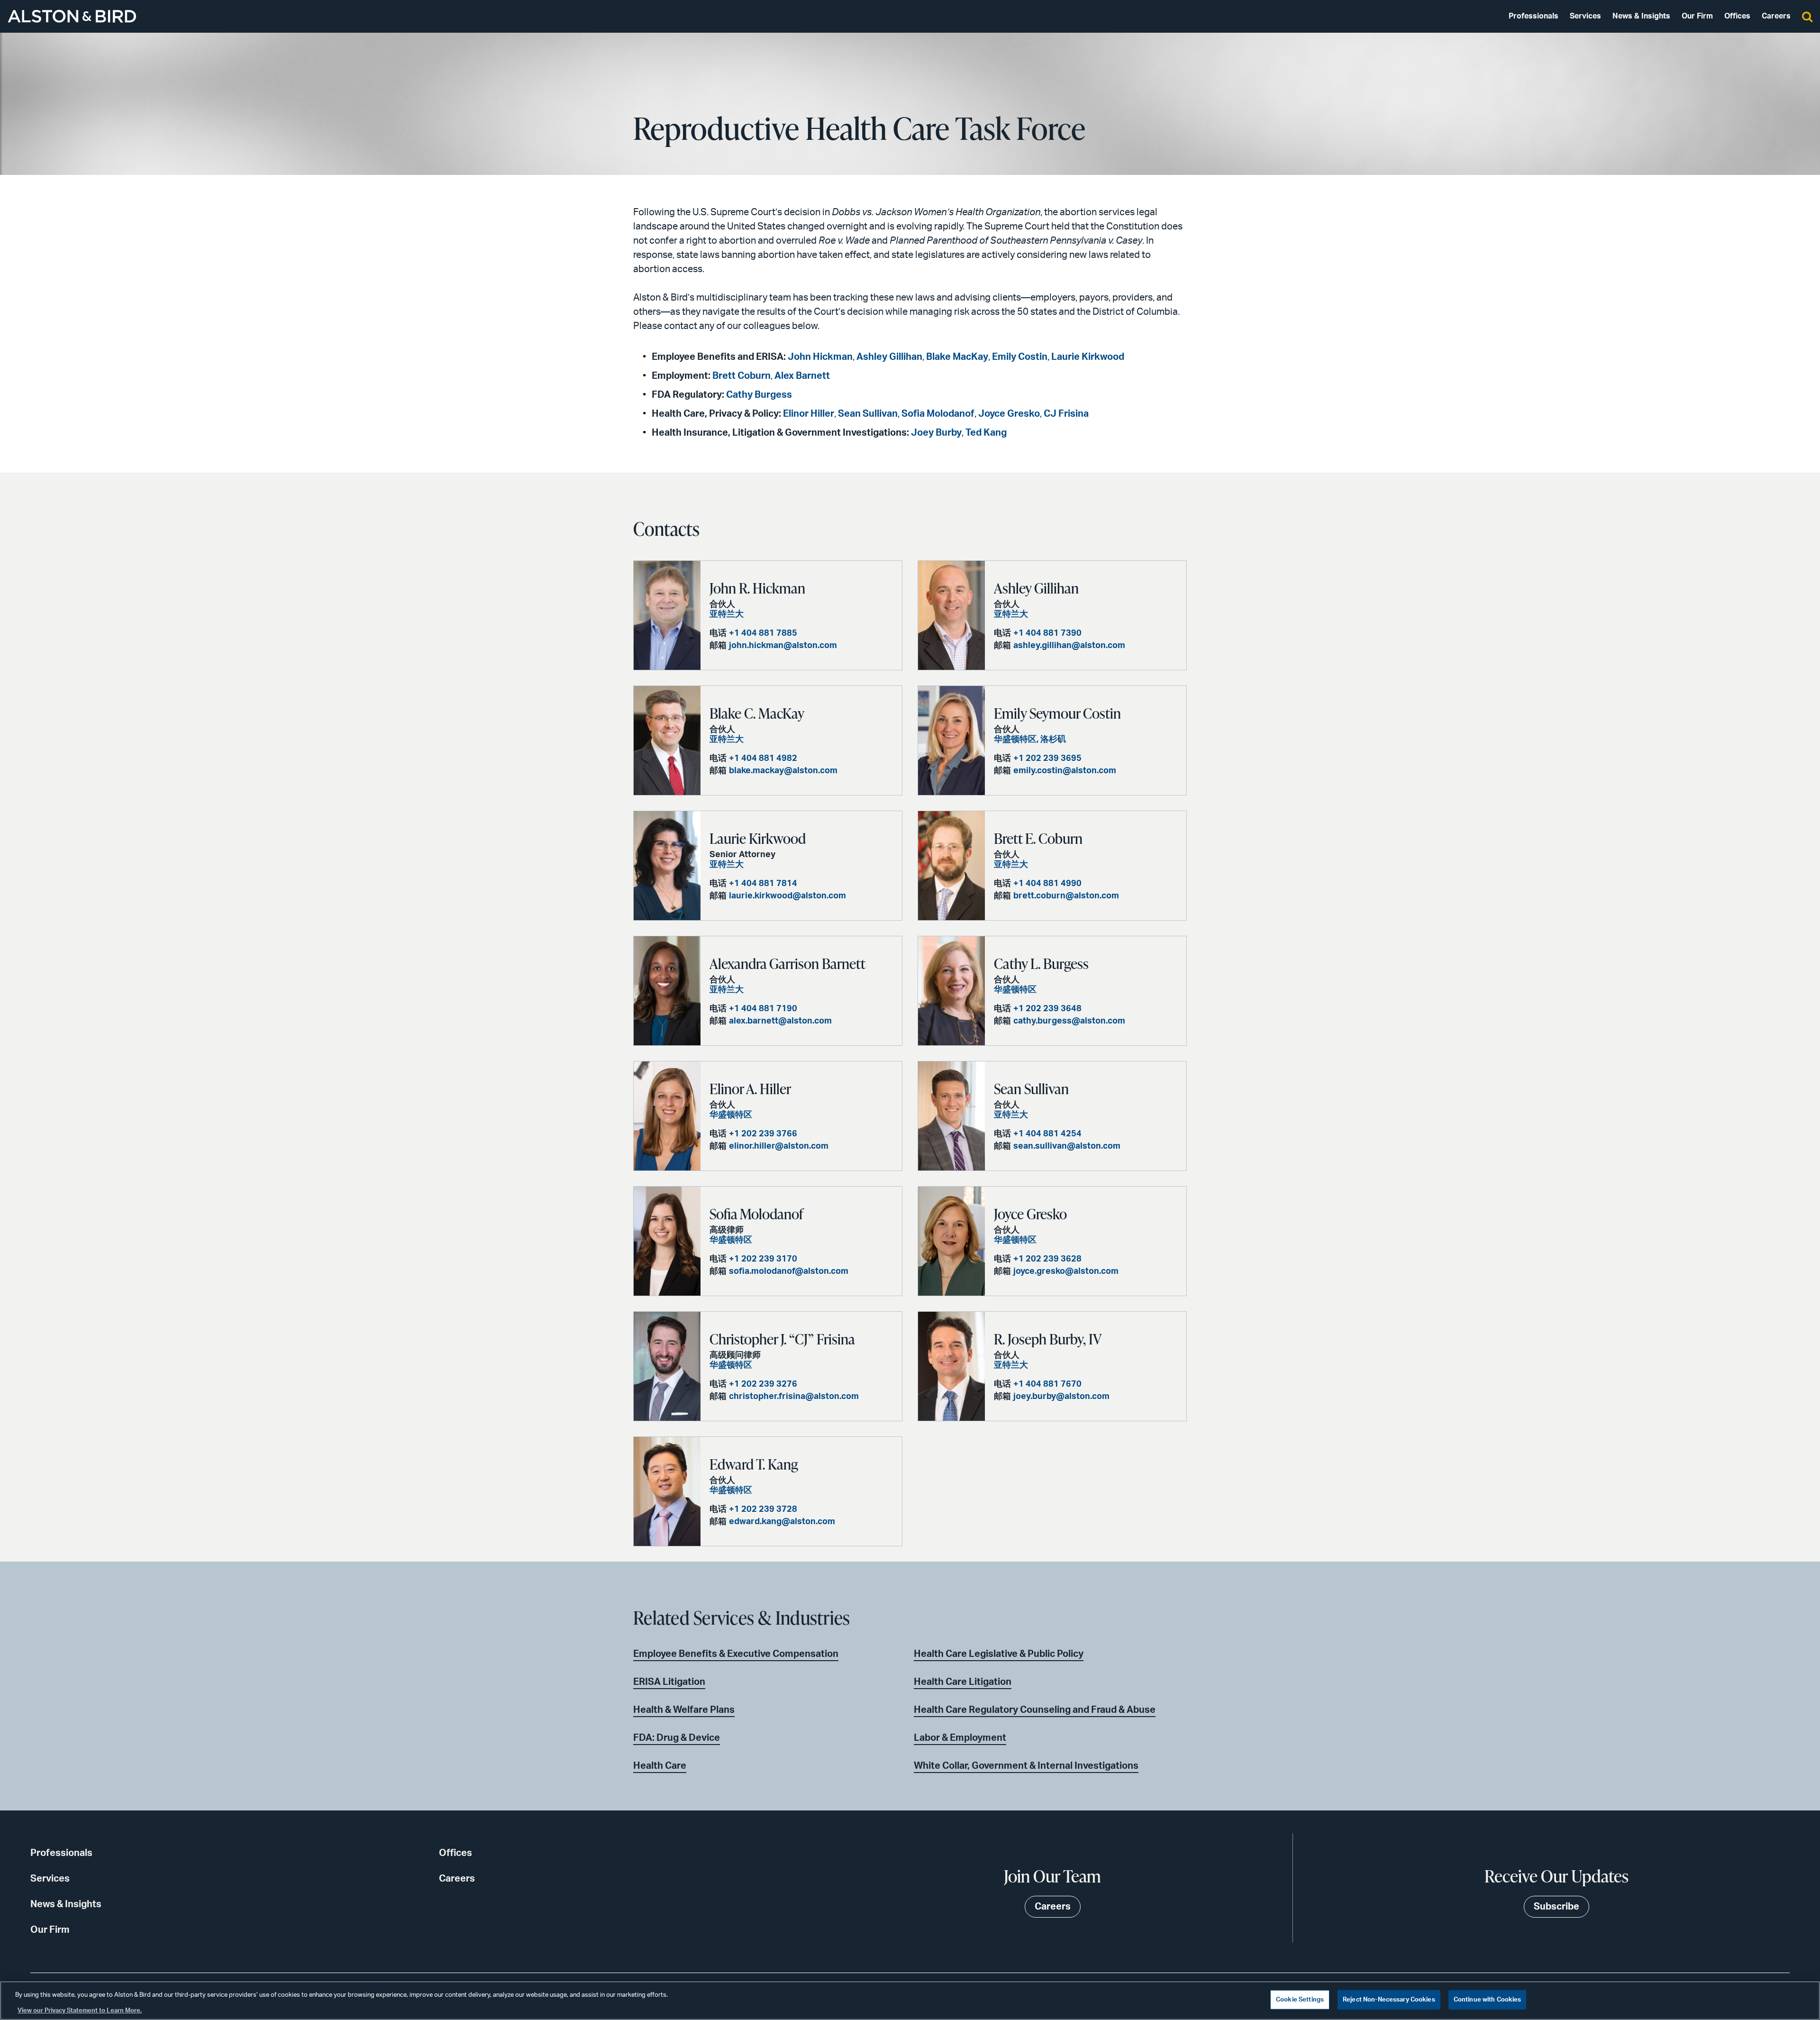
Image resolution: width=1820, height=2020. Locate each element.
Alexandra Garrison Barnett (787, 963)
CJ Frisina (1066, 414)
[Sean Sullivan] (951, 1116)
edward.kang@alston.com (782, 1522)
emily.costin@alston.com (1065, 771)
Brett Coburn (742, 376)
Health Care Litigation (963, 1682)
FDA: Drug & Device (677, 1738)
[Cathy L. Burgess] (951, 991)
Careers (1776, 16)
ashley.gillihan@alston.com (1069, 646)
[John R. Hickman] (667, 615)
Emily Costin (1020, 357)
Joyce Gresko (1009, 414)
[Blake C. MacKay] (667, 740)
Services (1585, 16)
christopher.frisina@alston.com (794, 1397)
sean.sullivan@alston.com (1067, 1146)
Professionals (1533, 16)
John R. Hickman (757, 588)
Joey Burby (936, 433)
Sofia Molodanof (938, 414)
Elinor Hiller (809, 414)
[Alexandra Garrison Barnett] (667, 991)
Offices (1737, 16)
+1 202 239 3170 (763, 1259)
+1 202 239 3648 (1047, 1009)
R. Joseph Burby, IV (1048, 1339)
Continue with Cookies (1488, 2000)
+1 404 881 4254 (1047, 1134)
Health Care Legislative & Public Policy (999, 1654)
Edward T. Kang (754, 1464)
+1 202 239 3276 (763, 1384)
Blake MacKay (957, 357)
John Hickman (820, 357)
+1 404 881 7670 (1047, 1384)
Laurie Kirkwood (1088, 357)
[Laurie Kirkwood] (667, 866)
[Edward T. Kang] (667, 1491)
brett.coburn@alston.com (1066, 896)
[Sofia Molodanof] (667, 1241)
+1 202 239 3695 (1047, 759)
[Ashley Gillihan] (951, 615)
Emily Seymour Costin (1057, 713)
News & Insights (1641, 16)
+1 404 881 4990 (1047, 884)
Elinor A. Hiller (750, 1088)
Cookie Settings (1300, 2000)
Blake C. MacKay (757, 713)
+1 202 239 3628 (1047, 1259)
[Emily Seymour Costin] (951, 740)
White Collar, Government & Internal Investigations (1026, 1766)
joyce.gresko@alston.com (1066, 1271)
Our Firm (1697, 16)
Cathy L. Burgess (1041, 963)
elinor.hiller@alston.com (779, 1146)
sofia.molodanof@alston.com (789, 1271)
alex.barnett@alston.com (780, 1021)
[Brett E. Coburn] (951, 866)
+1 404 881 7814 (763, 884)
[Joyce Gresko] (951, 1241)
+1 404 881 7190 (763, 1009)
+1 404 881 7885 (763, 633)
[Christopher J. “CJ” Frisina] (667, 1366)
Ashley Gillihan (889, 357)
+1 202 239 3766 (763, 1134)
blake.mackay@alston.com (783, 771)
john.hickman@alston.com (783, 646)
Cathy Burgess (759, 395)
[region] (910, 2001)
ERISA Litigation (669, 1682)
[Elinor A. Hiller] (667, 1116)
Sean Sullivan (868, 414)
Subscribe (1556, 1907)
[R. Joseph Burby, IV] (951, 1366)
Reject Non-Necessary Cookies (1389, 2000)
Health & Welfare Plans (684, 1710)
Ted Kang (986, 433)
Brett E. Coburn (1038, 838)
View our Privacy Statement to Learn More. (80, 2010)
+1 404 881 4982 (763, 759)
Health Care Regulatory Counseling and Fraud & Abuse (1035, 1710)
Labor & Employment (960, 1738)
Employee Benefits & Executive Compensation (736, 1654)
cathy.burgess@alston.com (1069, 1021)
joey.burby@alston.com (1061, 1397)
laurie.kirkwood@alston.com (787, 896)
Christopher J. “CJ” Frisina (782, 1339)
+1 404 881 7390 (1047, 633)
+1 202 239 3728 (763, 1509)
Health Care (660, 1766)
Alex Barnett (802, 376)
